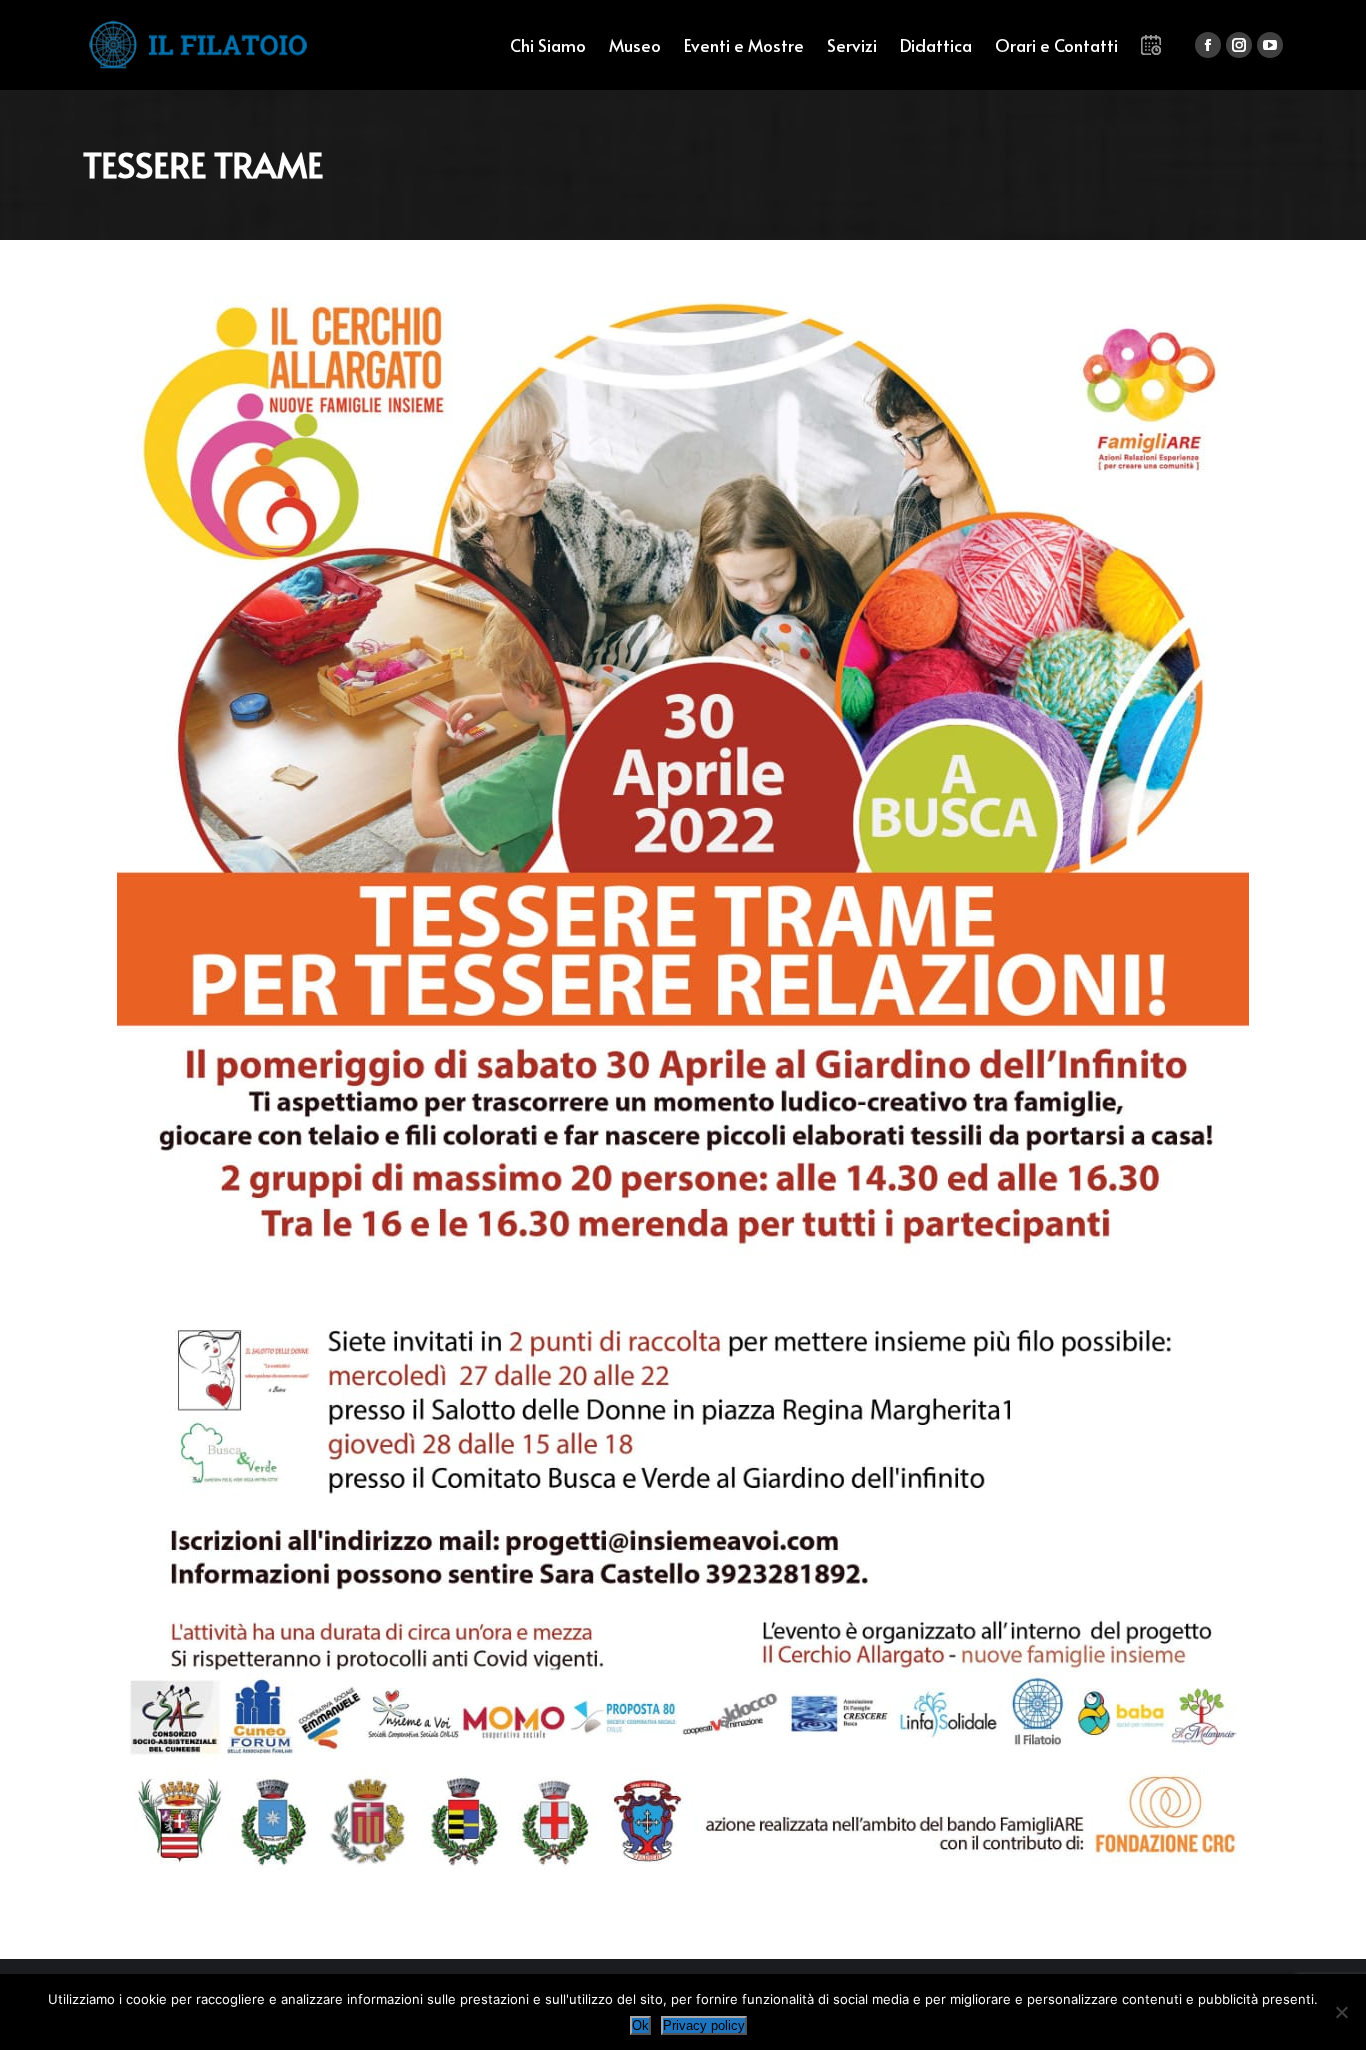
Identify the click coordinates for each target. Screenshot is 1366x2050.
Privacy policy (704, 2025)
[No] (1341, 2012)
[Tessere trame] (683, 1079)
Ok (640, 2025)
